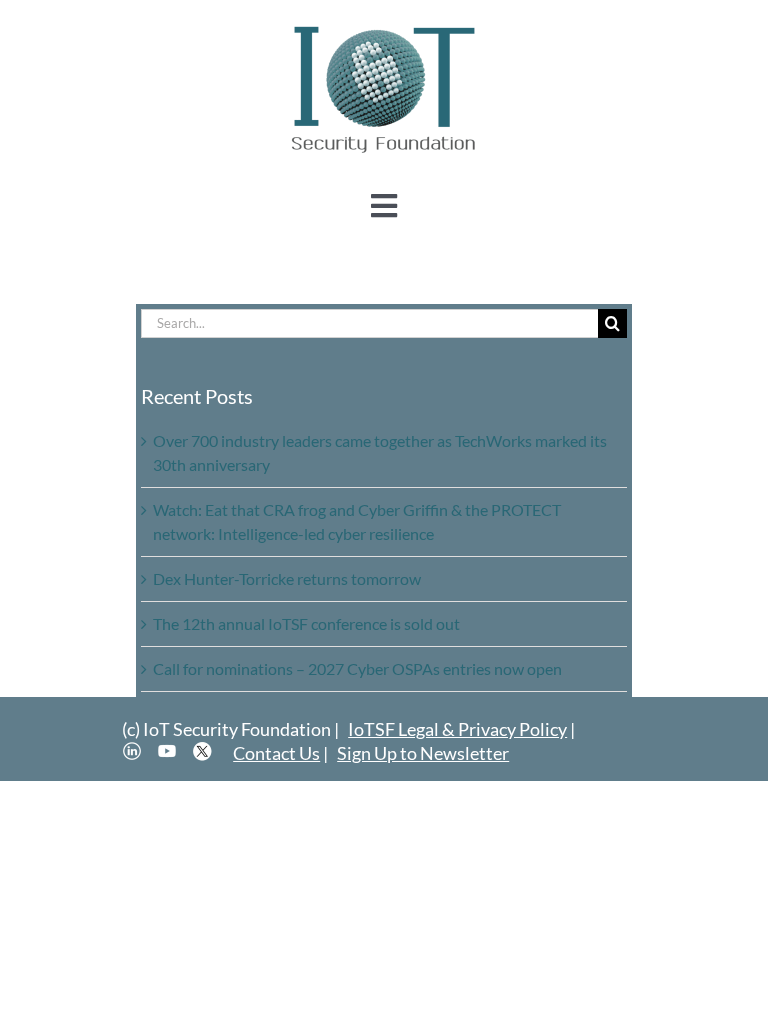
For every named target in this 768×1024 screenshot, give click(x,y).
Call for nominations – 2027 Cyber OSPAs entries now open (357, 668)
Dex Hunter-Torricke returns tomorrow (287, 578)
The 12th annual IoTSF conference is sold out (306, 623)
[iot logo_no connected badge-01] (384, 27)
